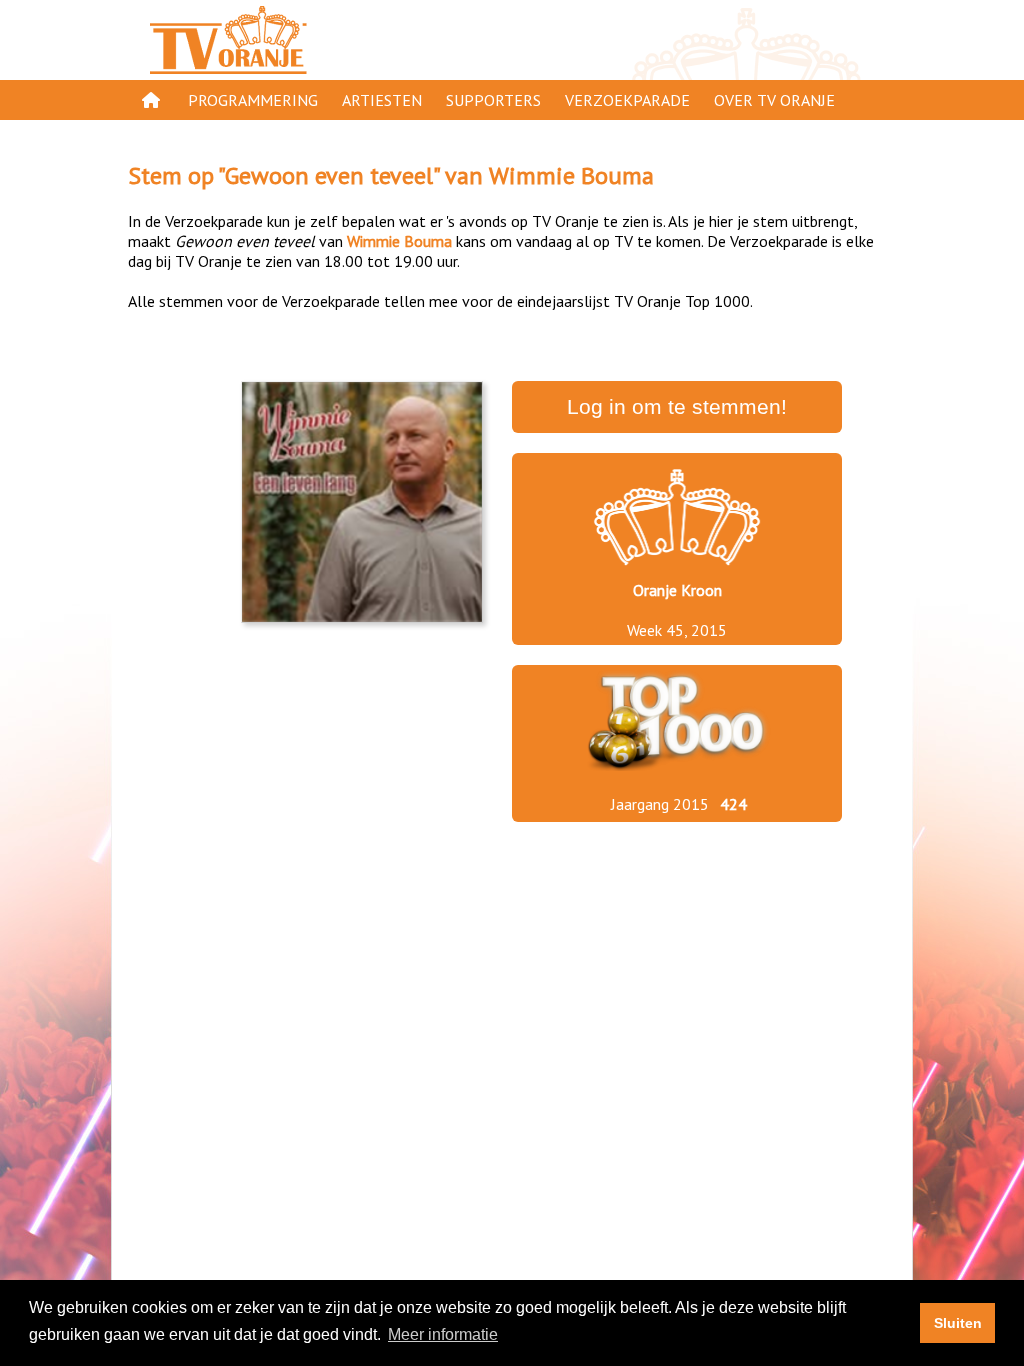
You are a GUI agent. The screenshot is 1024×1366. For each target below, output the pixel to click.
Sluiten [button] (958, 1323)
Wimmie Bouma (571, 175)
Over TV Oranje (774, 100)
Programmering (253, 100)
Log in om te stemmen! (677, 407)
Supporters (493, 100)
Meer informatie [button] (443, 1334)
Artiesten (382, 100)
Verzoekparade (627, 100)
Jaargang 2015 (660, 804)
